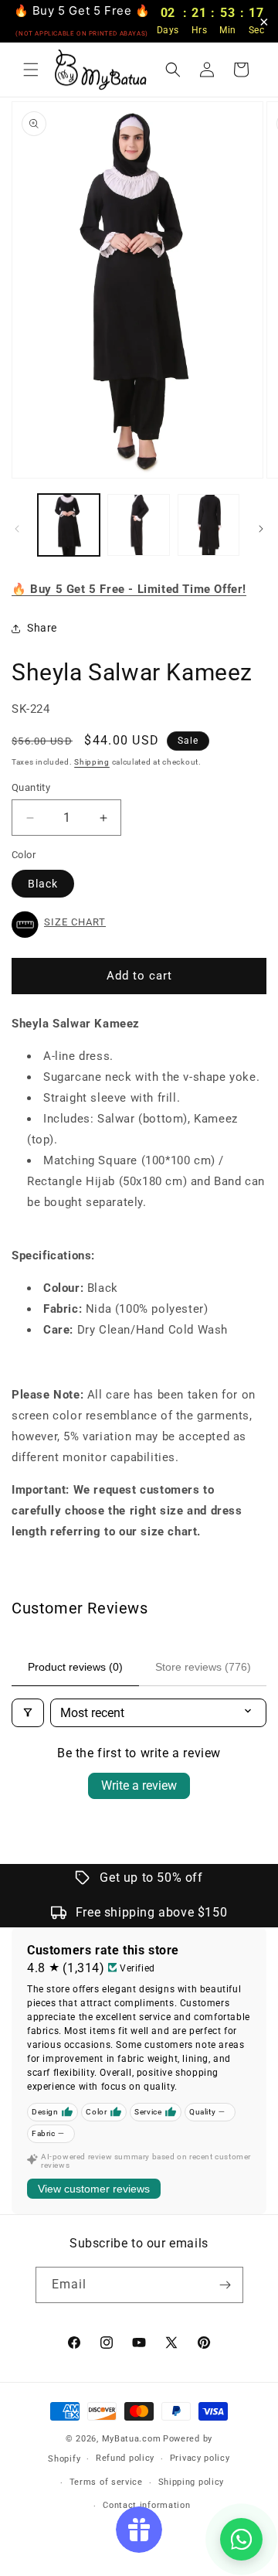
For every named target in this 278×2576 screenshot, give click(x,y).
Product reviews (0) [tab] (75, 1667)
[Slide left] (17, 529)
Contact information (146, 2505)
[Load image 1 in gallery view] (69, 525)
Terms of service (106, 2482)
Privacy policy (200, 2458)
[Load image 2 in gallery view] (138, 525)
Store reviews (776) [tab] (203, 1667)
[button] (31, 70)
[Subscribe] (225, 2285)
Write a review (139, 1785)
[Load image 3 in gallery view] (208, 525)
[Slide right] (261, 529)
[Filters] (28, 1713)
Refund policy (125, 2458)
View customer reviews (94, 2189)
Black (43, 884)
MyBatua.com (132, 2439)
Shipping (92, 762)
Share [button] (42, 628)
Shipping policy (192, 2482)
